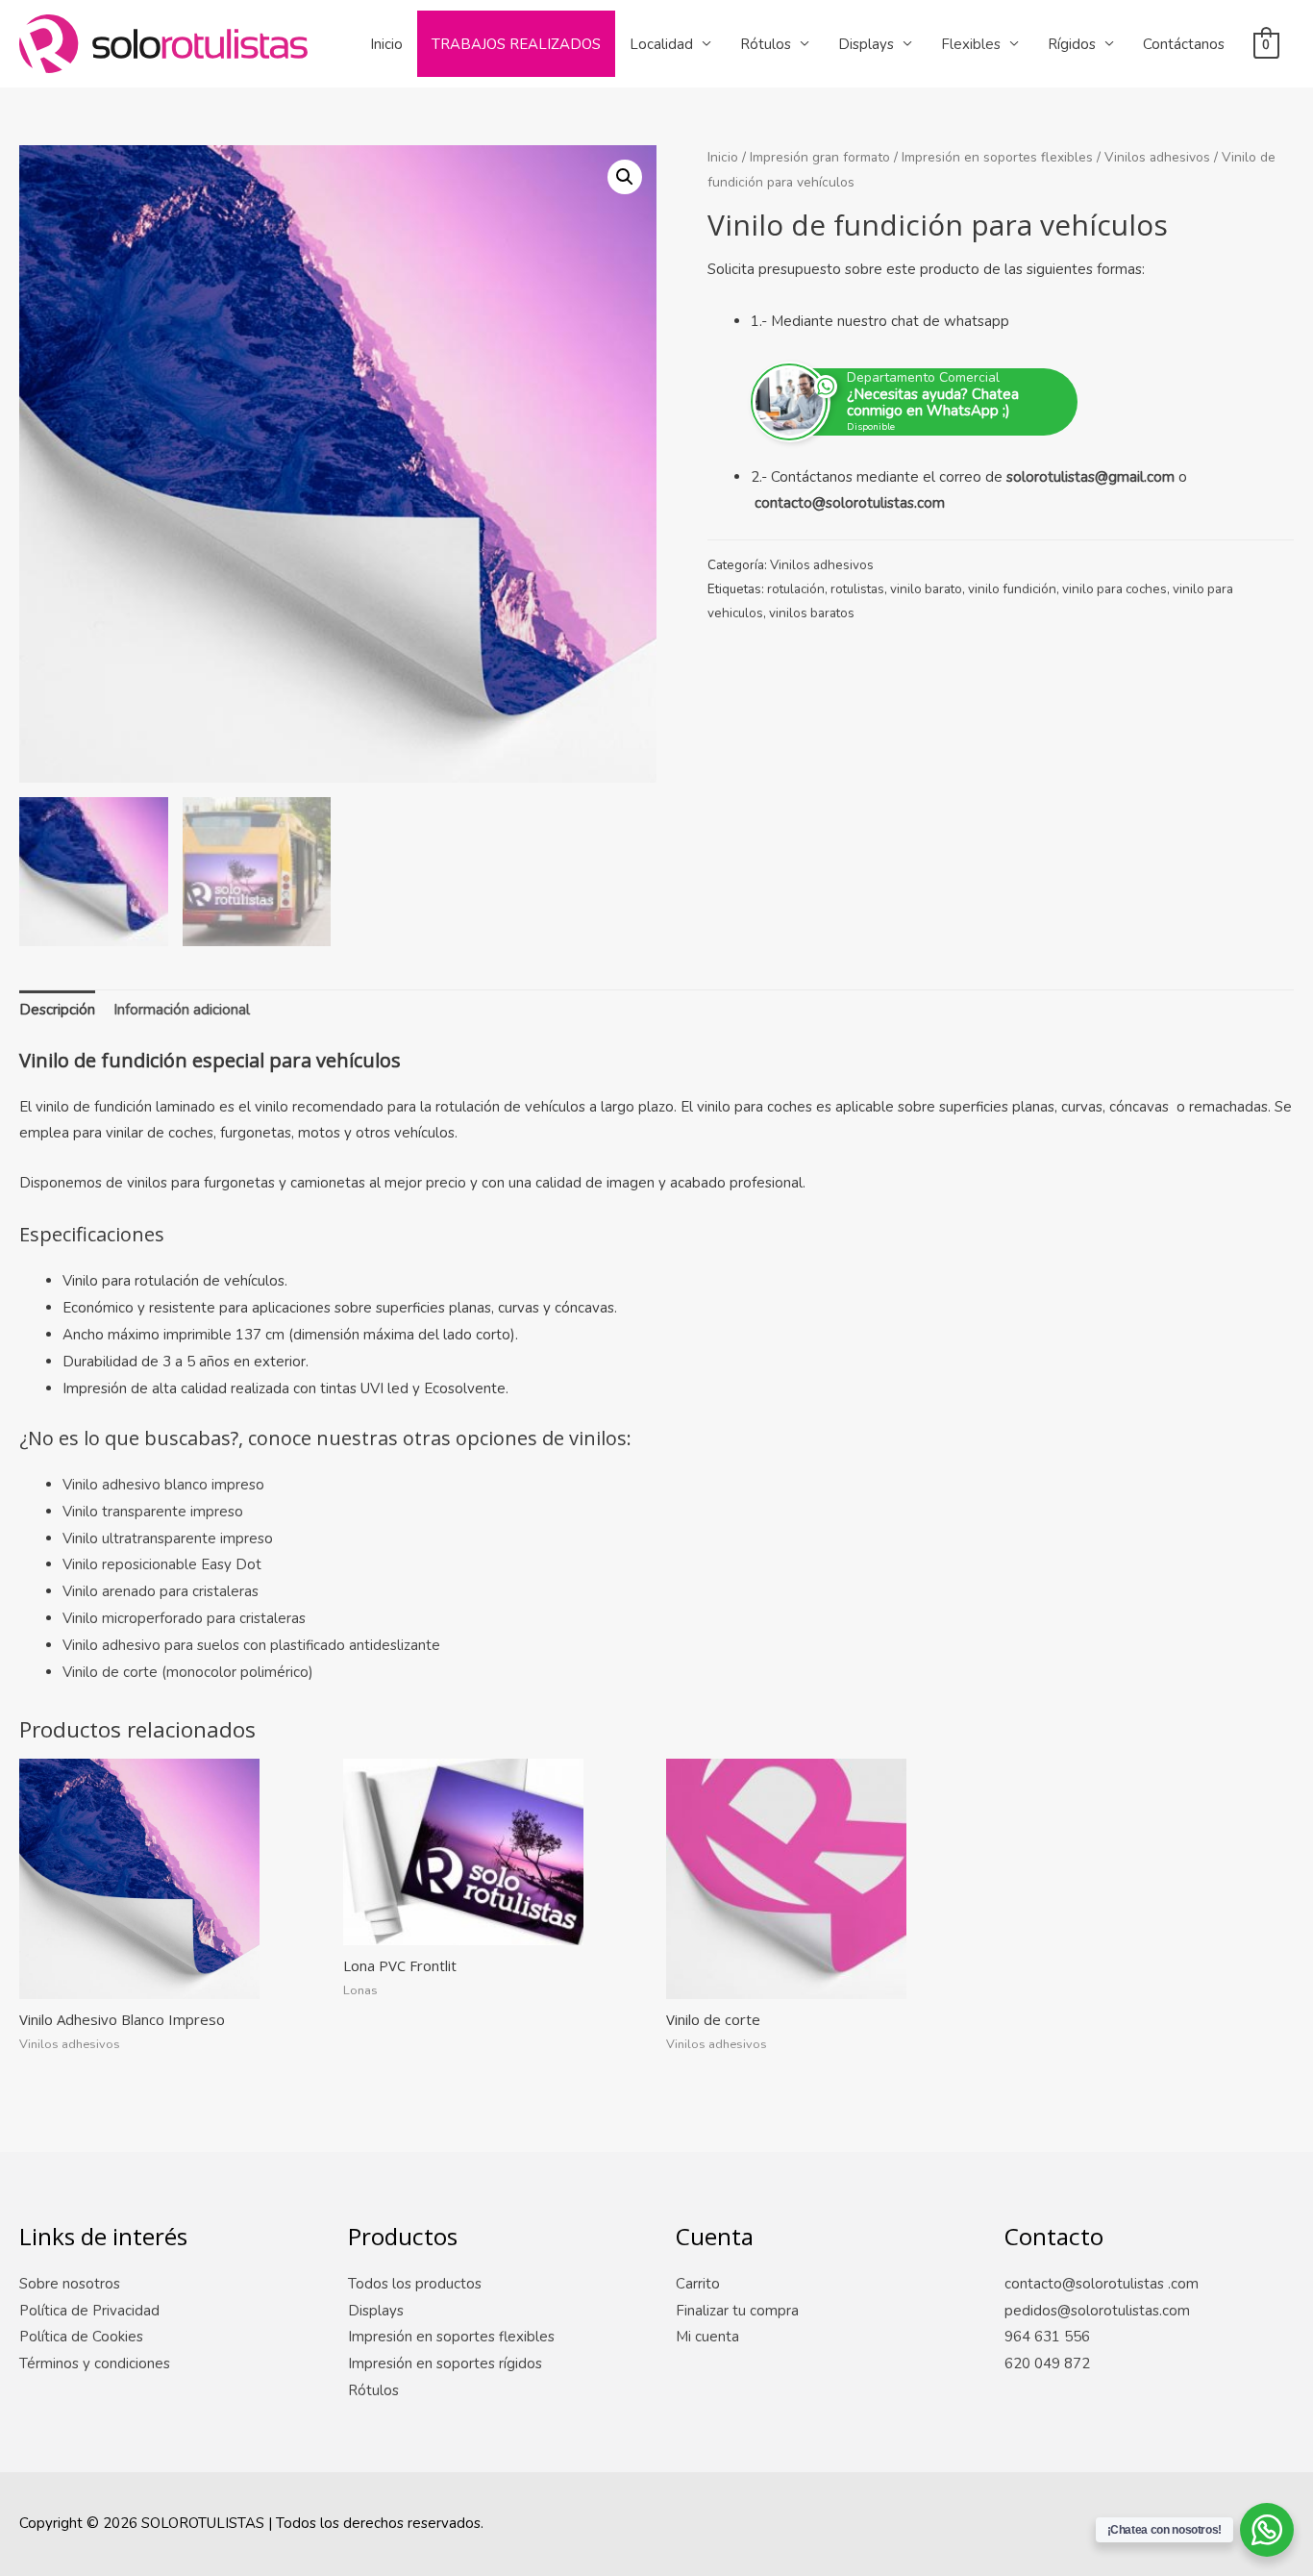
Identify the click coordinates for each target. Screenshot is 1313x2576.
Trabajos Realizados (516, 44)
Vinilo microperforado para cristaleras (184, 1618)
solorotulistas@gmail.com (1090, 477)
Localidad (661, 44)
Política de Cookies (81, 2337)
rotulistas (857, 589)
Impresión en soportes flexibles (997, 157)
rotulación (796, 589)
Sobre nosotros (70, 2284)
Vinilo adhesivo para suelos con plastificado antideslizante (251, 1645)
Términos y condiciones (95, 2363)
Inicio (386, 44)
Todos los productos (415, 2284)
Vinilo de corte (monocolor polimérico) (188, 1672)
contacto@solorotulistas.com (850, 503)
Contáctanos (1184, 44)
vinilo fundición (1012, 589)
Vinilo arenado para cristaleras (161, 1591)
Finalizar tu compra (737, 2311)
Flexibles (971, 44)
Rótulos (766, 44)
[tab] (57, 1011)
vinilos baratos (812, 613)
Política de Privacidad (89, 2311)
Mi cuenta (707, 2337)
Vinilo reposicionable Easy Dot (162, 1564)
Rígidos (1072, 44)
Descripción (57, 1010)
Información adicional (182, 1010)
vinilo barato (926, 589)
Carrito (698, 2284)
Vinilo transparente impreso (153, 1512)
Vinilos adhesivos (1157, 157)
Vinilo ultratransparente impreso (168, 1538)
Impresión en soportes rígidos (445, 2363)
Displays (866, 44)
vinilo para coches (1115, 589)
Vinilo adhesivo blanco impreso (163, 1485)
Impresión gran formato (820, 157)
